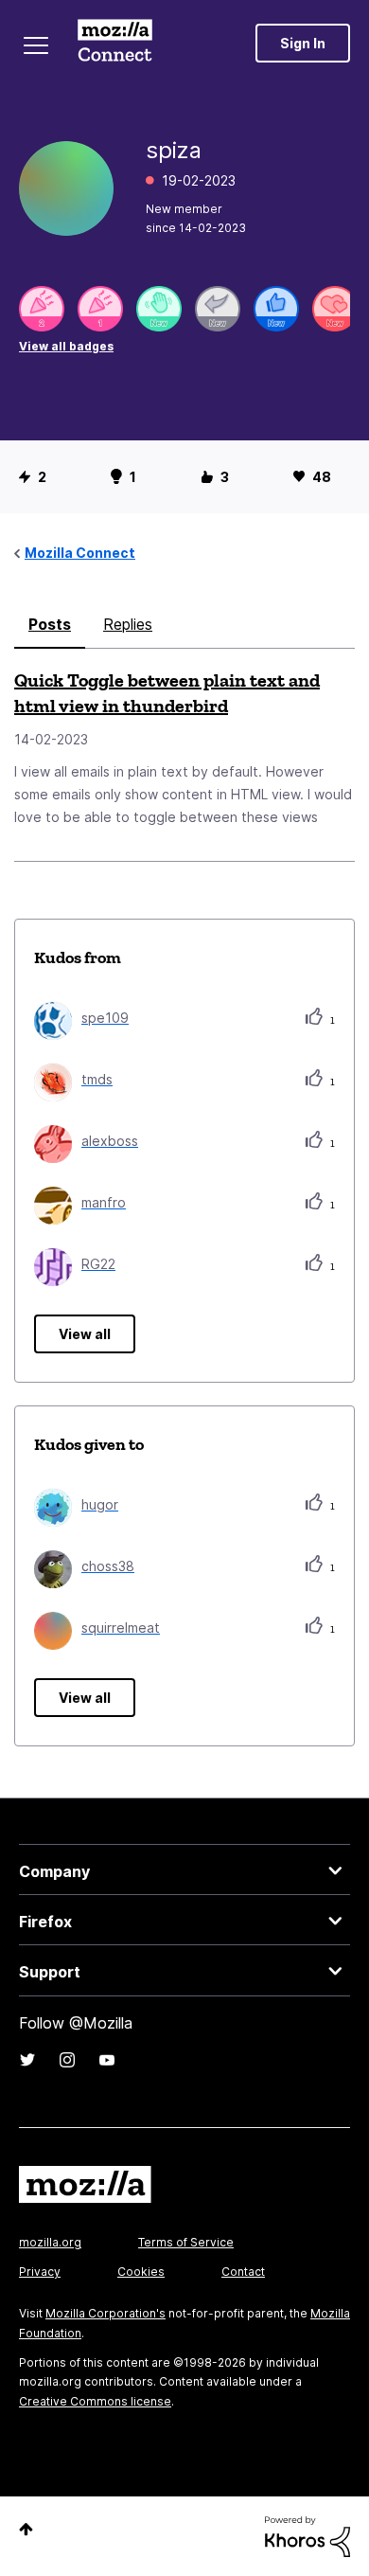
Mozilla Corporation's (105, 2313)
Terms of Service (186, 2242)
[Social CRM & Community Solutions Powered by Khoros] (307, 2535)
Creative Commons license (95, 2401)
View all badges (66, 346)
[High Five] (335, 309)
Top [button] (26, 2529)
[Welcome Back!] (159, 309)
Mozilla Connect (115, 43)
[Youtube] (107, 2060)
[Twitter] (27, 2060)
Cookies (141, 2272)
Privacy (40, 2272)
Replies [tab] (128, 624)
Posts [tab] (50, 624)
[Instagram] (67, 2060)
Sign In (303, 43)
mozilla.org (50, 2242)
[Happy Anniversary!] (42, 309)
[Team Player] (276, 309)
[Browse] (36, 45)
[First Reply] (218, 309)
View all (85, 1334)
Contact (243, 2272)
